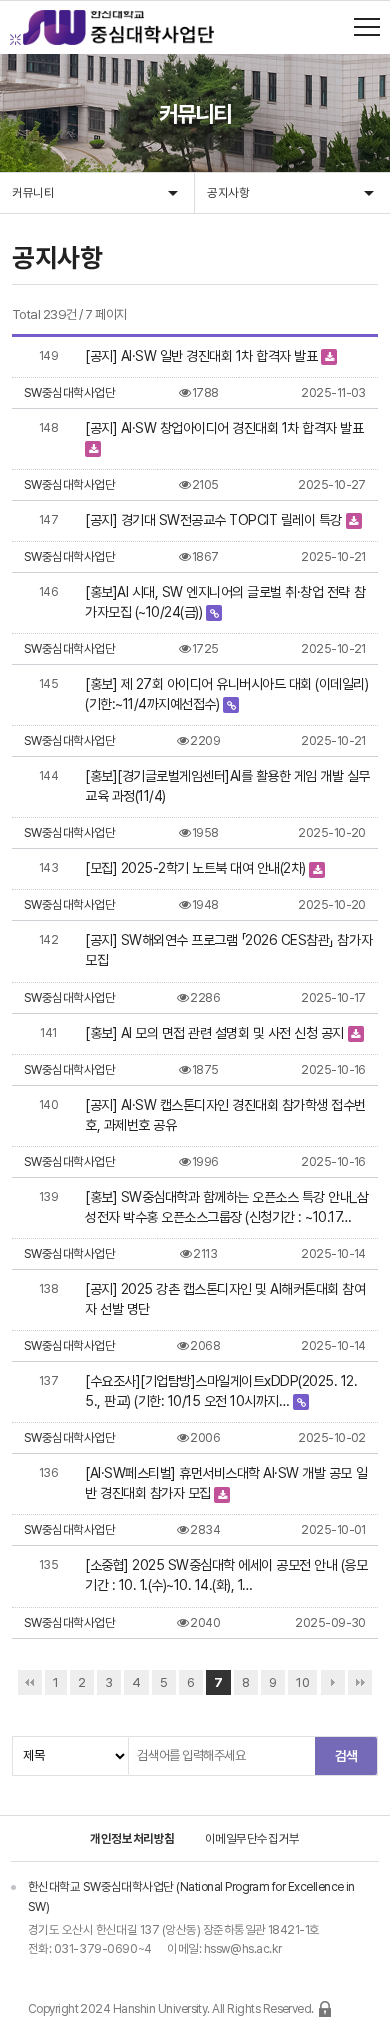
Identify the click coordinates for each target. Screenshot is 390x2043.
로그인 (325, 2009)
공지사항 (228, 192)
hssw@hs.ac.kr (242, 1948)
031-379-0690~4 (103, 1948)
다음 (333, 1682)
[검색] (346, 1756)
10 (302, 1682)
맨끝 (360, 1682)
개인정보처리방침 (132, 1838)
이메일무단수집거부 (252, 1838)
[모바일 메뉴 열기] (367, 27)
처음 (30, 1682)
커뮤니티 (33, 192)
